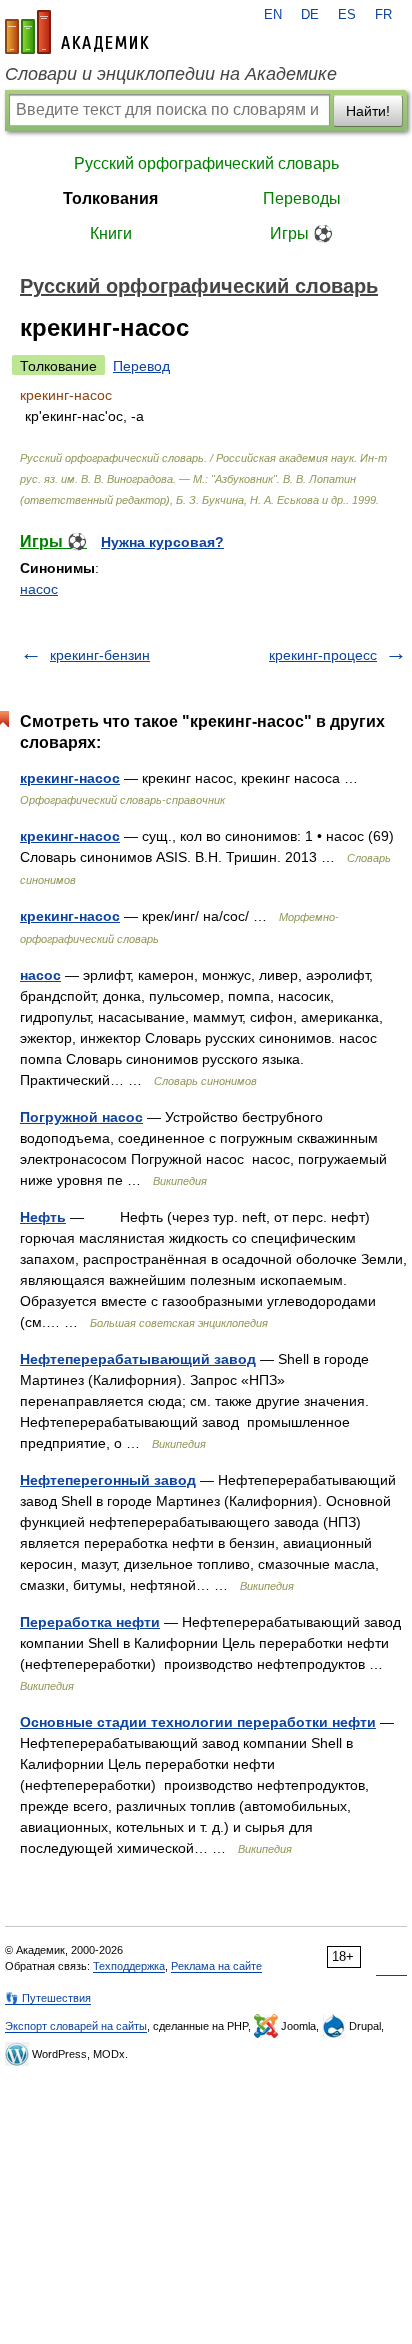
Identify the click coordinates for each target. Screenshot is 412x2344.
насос (39, 589)
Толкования (110, 198)
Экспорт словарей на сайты (76, 2026)
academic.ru (77, 32)
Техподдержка (129, 1966)
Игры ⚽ (301, 233)
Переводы (302, 198)
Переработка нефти (90, 1622)
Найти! (368, 111)
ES (347, 15)
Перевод (141, 366)
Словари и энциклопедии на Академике (171, 74)
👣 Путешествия (48, 1998)
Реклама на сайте (216, 1966)
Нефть (43, 1217)
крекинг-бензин (100, 655)
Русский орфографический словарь (206, 163)
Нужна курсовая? (162, 542)
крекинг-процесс (323, 655)
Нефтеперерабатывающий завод (138, 1359)
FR (383, 15)
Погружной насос (81, 1117)
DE (310, 15)
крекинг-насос (70, 778)
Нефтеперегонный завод (108, 1480)
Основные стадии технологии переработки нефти (198, 1722)
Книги (111, 233)
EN (273, 15)
